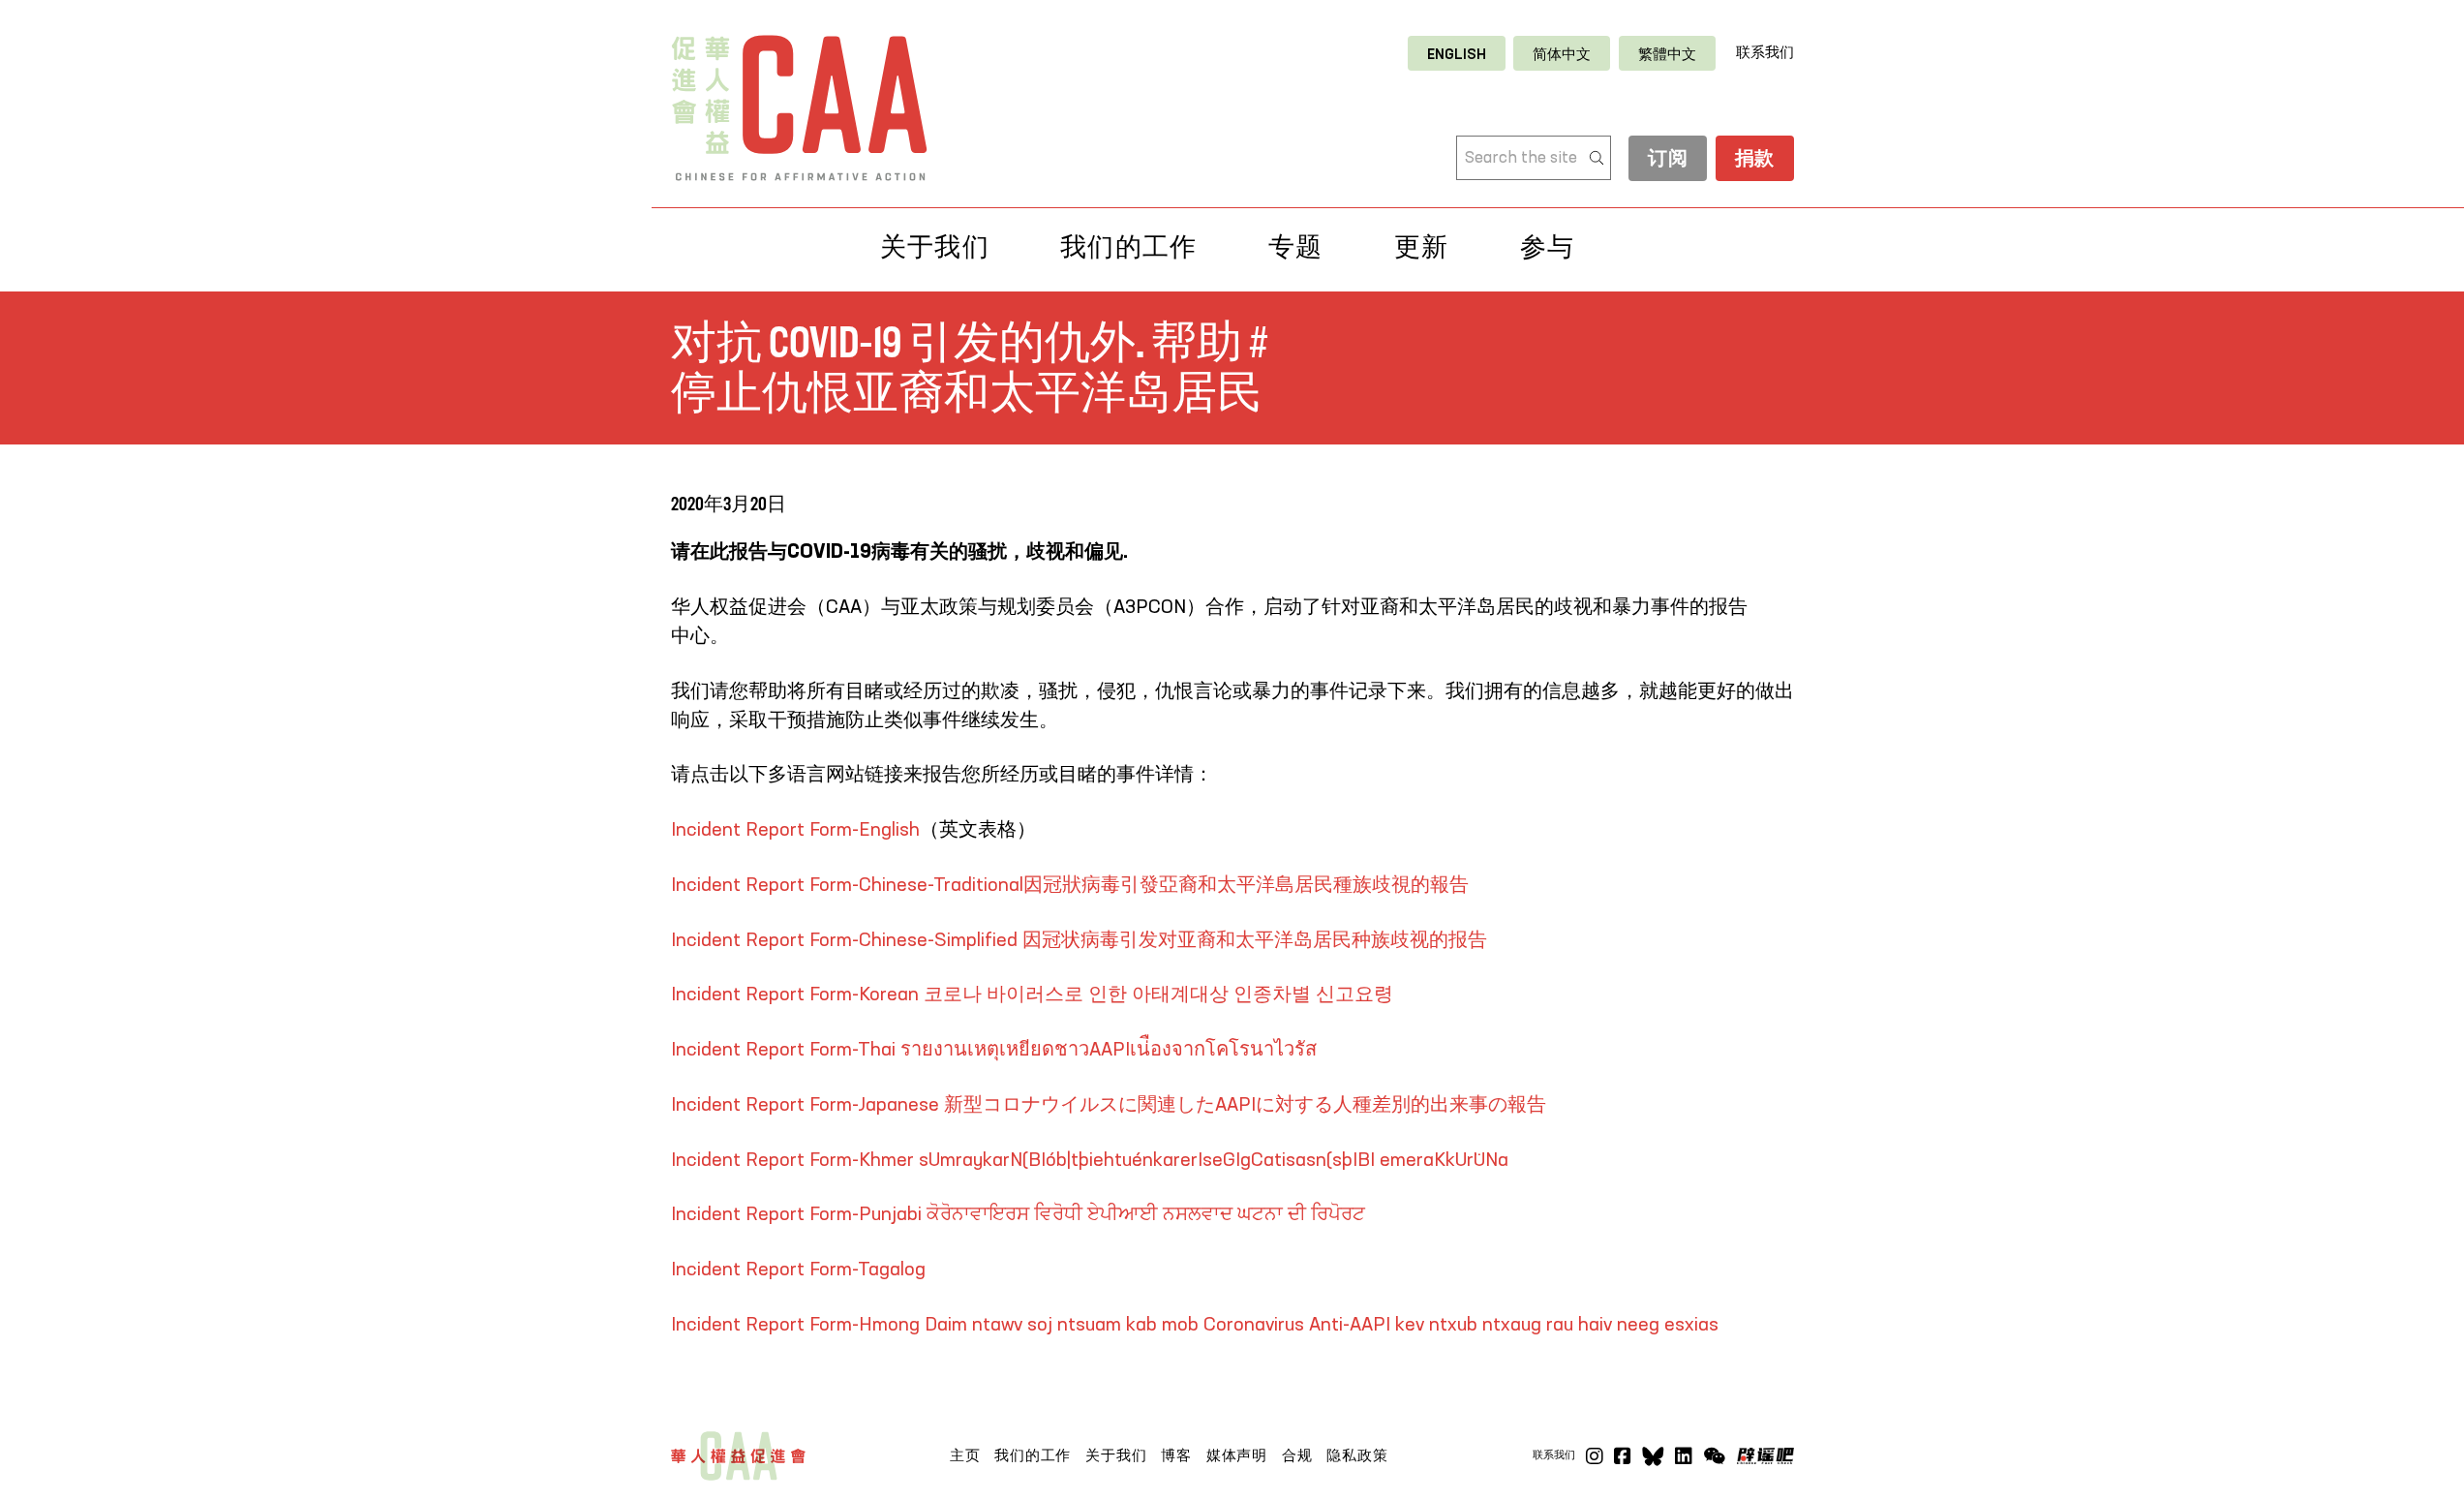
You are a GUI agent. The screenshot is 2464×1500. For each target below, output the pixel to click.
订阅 (1668, 160)
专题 (1296, 247)
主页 (965, 1455)
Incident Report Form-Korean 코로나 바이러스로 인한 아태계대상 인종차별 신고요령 (1032, 995)
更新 (1422, 247)
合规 (1297, 1455)
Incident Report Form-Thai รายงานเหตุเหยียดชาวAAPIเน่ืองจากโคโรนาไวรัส (994, 1051)
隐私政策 (1357, 1455)
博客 (1176, 1455)
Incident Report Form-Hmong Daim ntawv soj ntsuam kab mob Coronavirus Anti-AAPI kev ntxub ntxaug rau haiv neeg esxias (1195, 1326)
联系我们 (1765, 53)
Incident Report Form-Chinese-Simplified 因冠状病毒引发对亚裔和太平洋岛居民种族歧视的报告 (1079, 941)
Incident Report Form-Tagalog (798, 1270)
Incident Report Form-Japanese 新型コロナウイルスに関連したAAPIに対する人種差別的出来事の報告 (1109, 1106)
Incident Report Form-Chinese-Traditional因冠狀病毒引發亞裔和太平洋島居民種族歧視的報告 (1070, 886)
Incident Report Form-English (795, 831)
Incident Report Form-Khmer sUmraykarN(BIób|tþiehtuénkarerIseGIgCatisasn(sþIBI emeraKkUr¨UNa (1090, 1161)
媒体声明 (1237, 1455)
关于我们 (1116, 1455)
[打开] (1714, 1456)
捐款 (1755, 160)
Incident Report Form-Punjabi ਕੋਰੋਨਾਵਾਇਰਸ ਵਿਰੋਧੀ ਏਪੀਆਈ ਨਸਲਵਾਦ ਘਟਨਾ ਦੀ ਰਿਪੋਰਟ (1018, 1215)
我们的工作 (1033, 1455)
